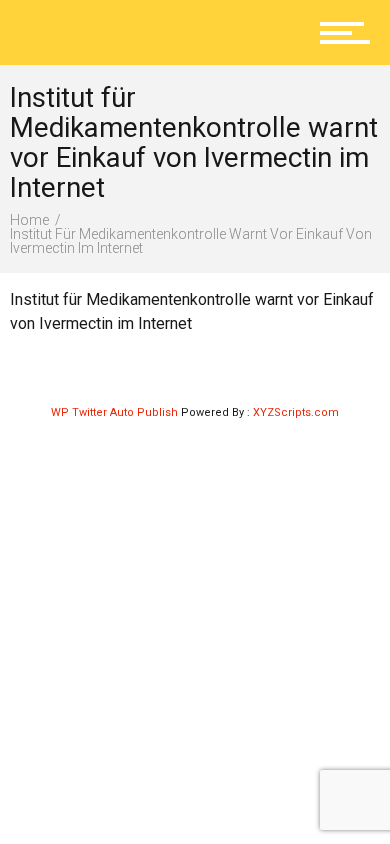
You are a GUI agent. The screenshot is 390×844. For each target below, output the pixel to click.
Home (29, 220)
